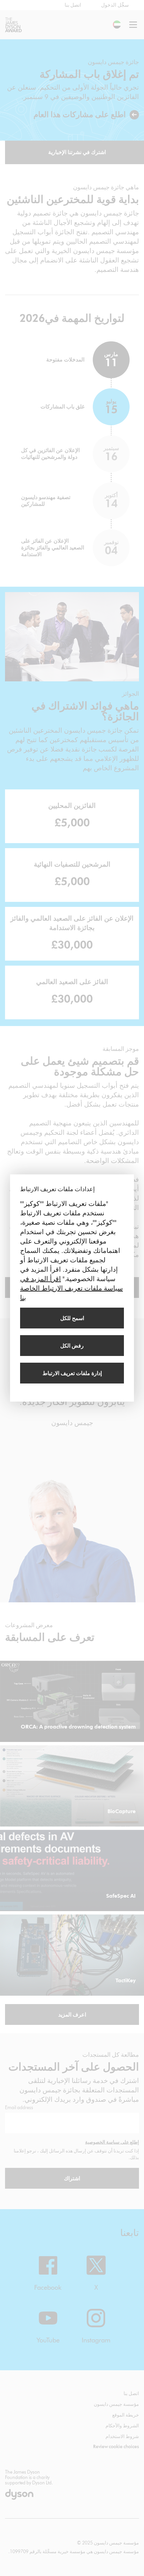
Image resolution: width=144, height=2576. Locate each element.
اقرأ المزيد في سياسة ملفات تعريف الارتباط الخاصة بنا (71, 1288)
